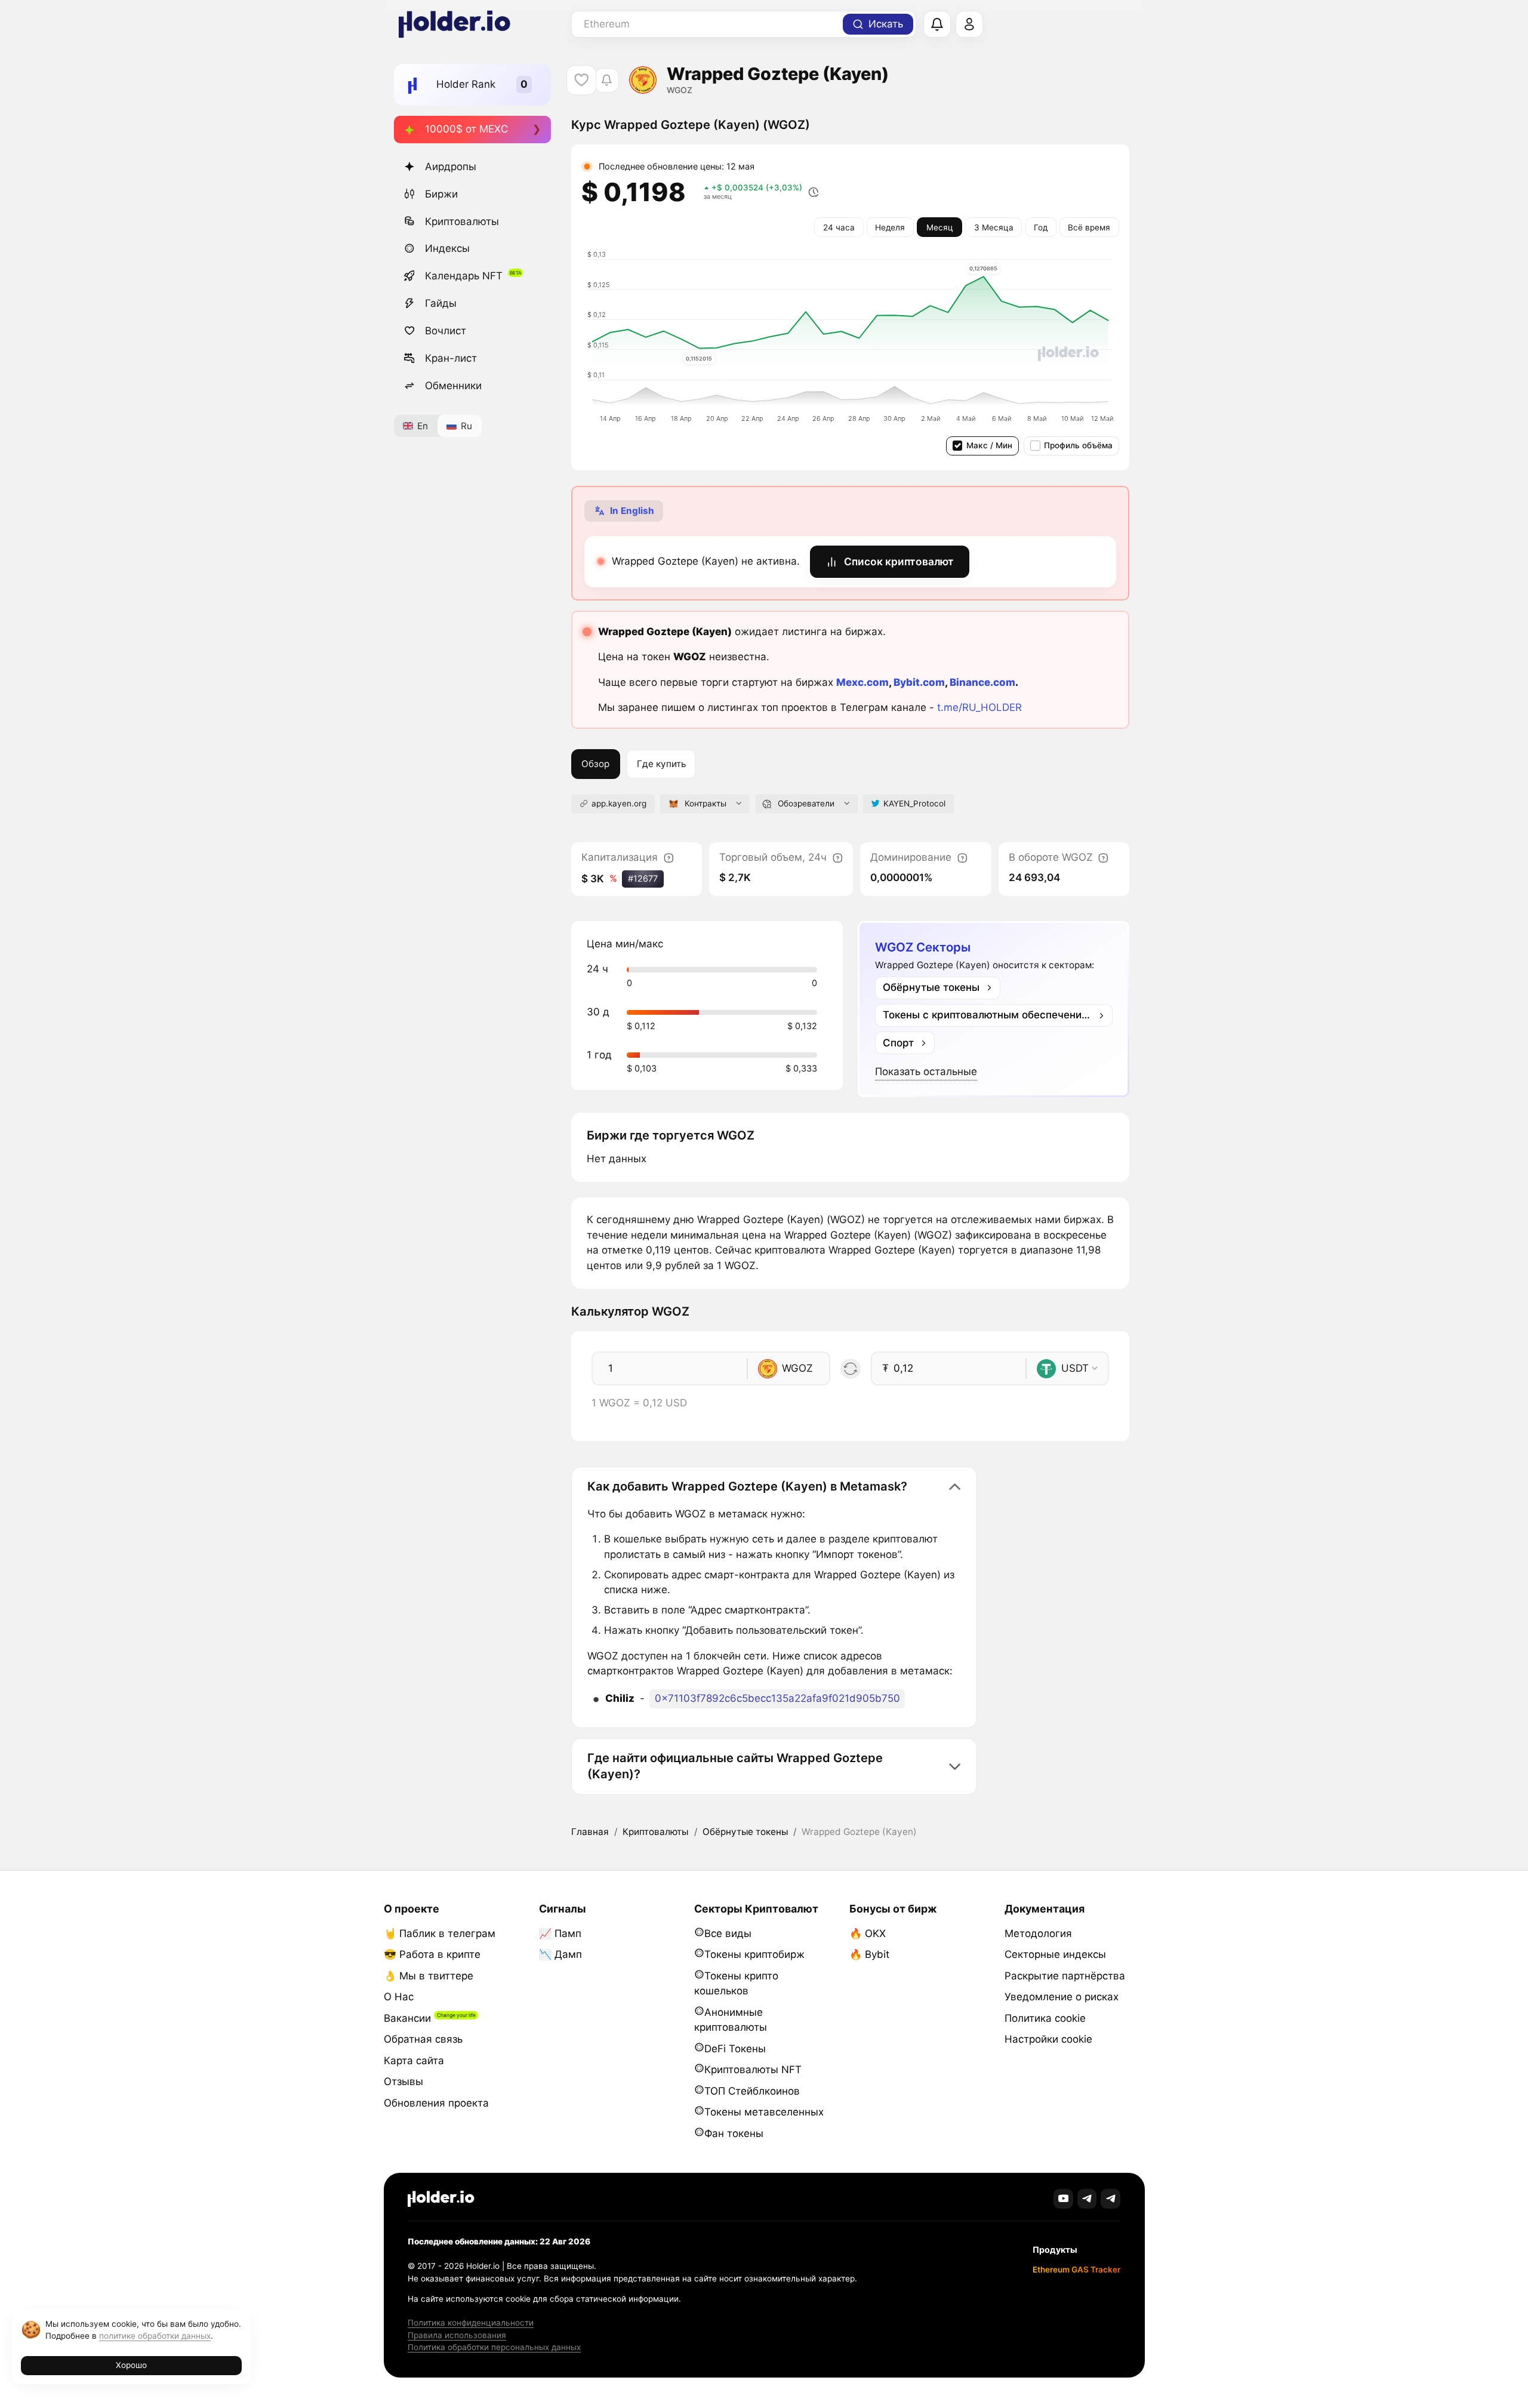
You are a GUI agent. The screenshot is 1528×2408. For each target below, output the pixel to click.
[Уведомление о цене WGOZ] (607, 80)
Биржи (441, 194)
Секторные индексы (1055, 1954)
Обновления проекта (436, 2103)
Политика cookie (1045, 2018)
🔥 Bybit (869, 1954)
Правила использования (457, 2335)
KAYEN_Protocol (914, 803)
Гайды (441, 303)
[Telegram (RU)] (1110, 2199)
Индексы (447, 248)
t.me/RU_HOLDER (979, 707)
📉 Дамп (560, 1954)
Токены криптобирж (754, 1954)
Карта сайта (414, 2061)
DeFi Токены (735, 2049)
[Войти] (969, 24)
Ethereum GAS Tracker (1076, 2270)
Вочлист (446, 331)
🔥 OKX (868, 1933)
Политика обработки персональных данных (494, 2347)
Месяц (940, 227)
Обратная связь (423, 2039)
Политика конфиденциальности (471, 2323)
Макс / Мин (989, 445)
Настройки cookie (1048, 2039)
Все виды (728, 1933)
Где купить (661, 764)
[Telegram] (1087, 2199)
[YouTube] (1063, 2199)
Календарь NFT (464, 276)
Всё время (1089, 227)
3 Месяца (994, 227)
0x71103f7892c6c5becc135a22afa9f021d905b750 (777, 1698)
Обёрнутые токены (745, 1832)
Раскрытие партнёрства (1065, 1976)
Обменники (453, 386)
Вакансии (407, 2018)
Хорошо (131, 2365)
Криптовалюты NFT (753, 2070)
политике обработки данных (155, 2336)
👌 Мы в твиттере (429, 1976)
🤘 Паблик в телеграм (440, 1933)
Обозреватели (806, 803)
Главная (590, 1832)
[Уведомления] (937, 24)
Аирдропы (451, 167)
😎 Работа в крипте (432, 1954)
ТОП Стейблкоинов (752, 2091)
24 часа (839, 227)
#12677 (643, 878)
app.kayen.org (619, 803)
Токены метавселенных (764, 2112)
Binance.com (982, 682)
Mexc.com (862, 682)
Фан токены (734, 2133)
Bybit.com (919, 682)
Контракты (706, 803)
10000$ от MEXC (466, 129)
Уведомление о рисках (1062, 1997)
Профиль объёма (1078, 445)
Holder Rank (466, 84)
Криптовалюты (462, 221)
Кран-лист (451, 358)
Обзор (595, 764)
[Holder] (441, 2199)
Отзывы (403, 2081)
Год (1041, 227)
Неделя (890, 227)
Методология (1038, 1933)
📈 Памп (560, 1933)
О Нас (399, 1997)
